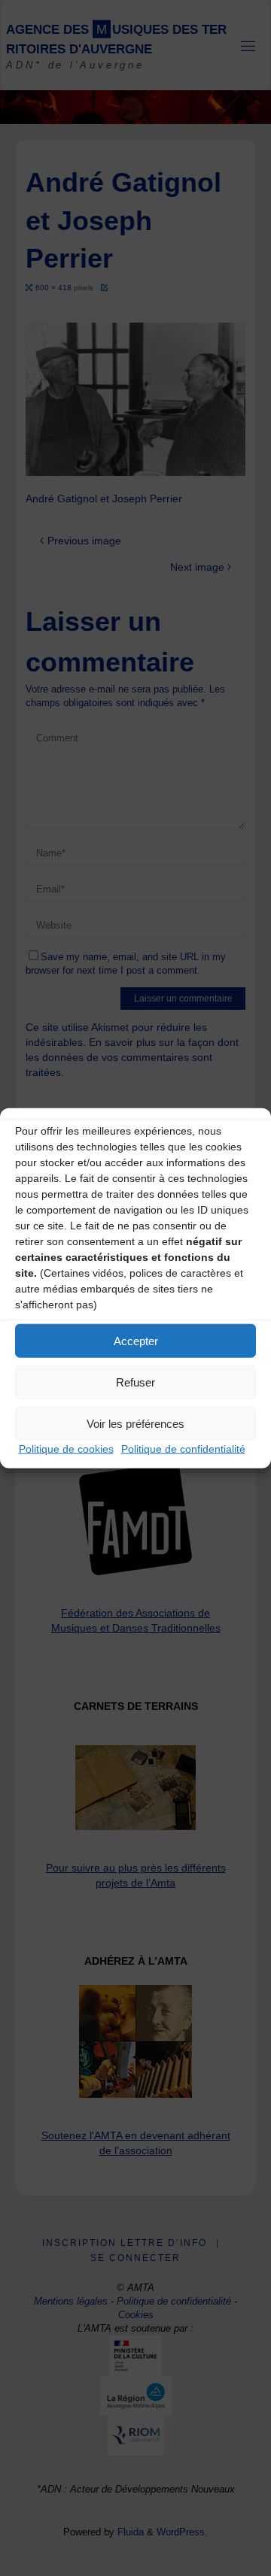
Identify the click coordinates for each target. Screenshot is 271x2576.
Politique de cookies (66, 1449)
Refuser (135, 1382)
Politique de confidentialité (183, 1449)
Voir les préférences (135, 1423)
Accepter (136, 1340)
